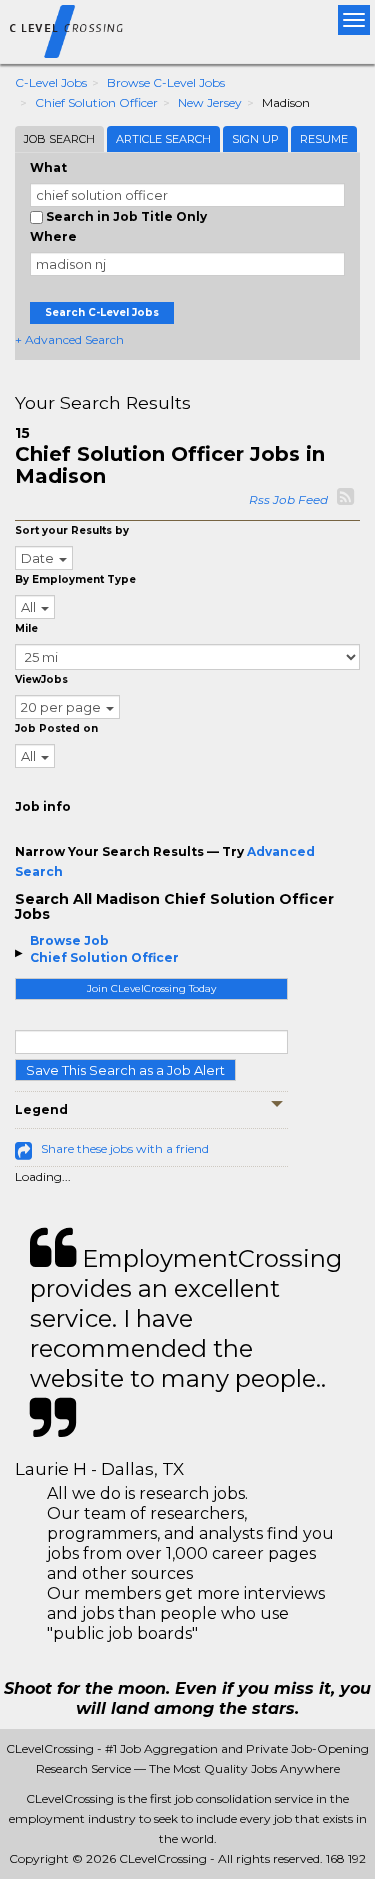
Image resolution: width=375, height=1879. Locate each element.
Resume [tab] (324, 139)
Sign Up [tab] (255, 139)
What (48, 167)
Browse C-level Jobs (166, 82)
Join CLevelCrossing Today (151, 988)
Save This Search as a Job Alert (125, 1070)
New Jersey (210, 102)
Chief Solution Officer (96, 102)
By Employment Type (75, 579)
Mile (26, 628)
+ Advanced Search (69, 339)
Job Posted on (56, 728)
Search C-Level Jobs (102, 312)
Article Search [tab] (163, 139)
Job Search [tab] (59, 139)
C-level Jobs (51, 82)
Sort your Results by (72, 530)
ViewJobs (41, 679)
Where (53, 236)
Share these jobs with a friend (125, 1148)
